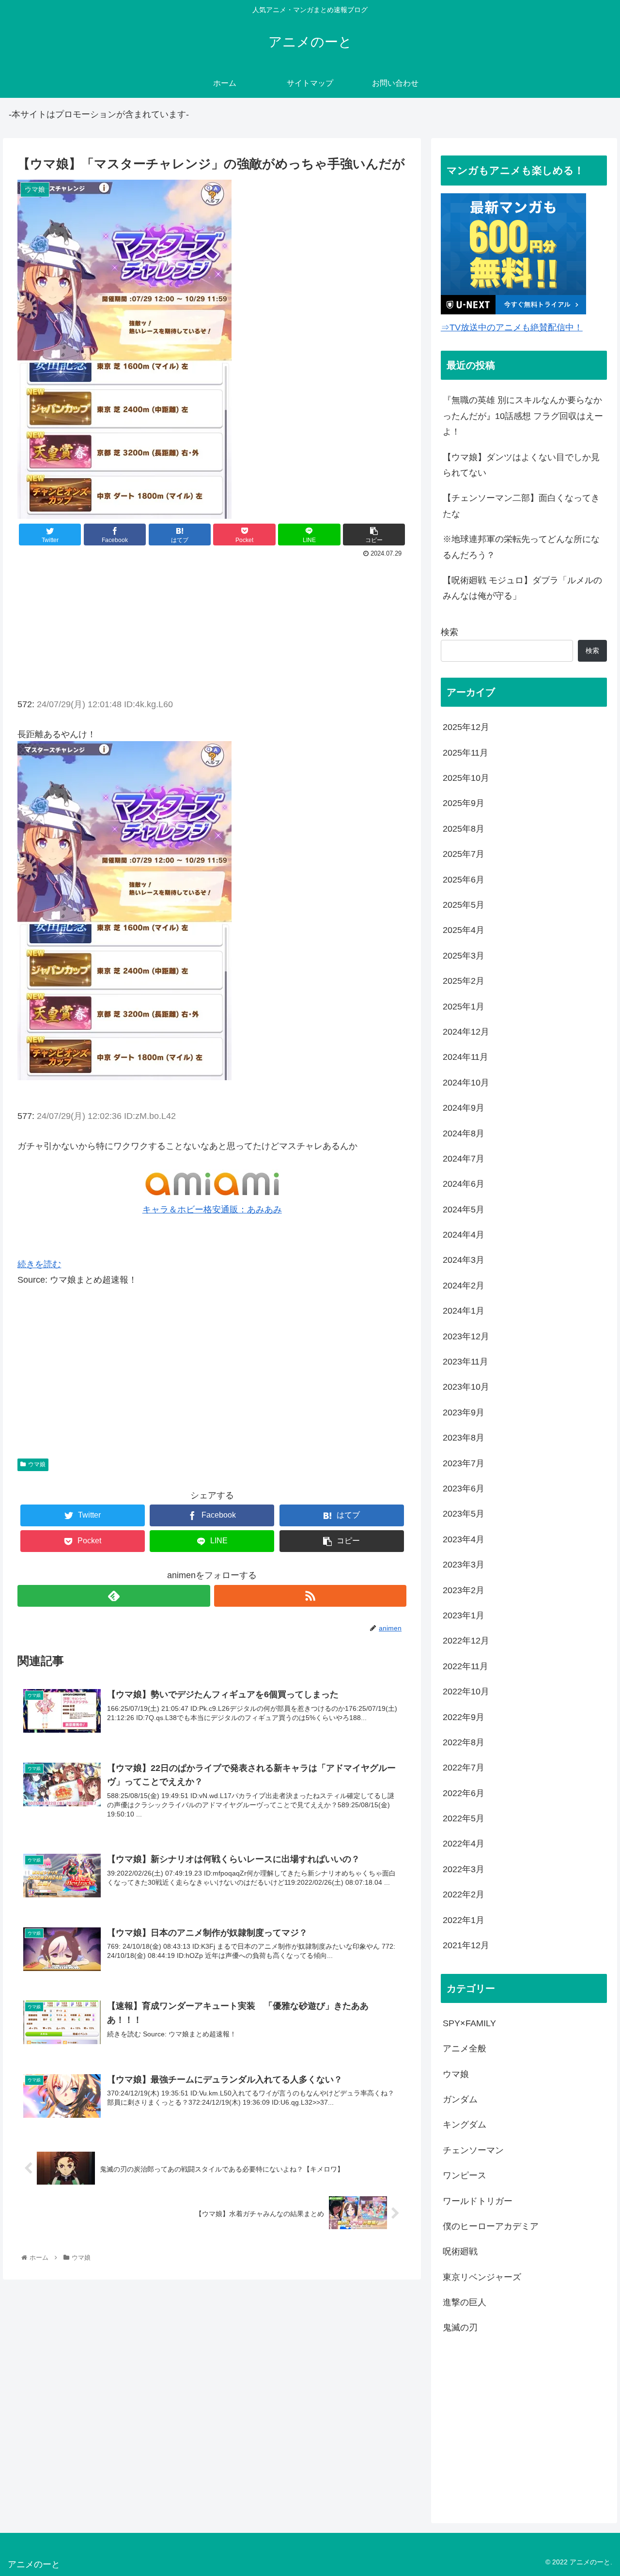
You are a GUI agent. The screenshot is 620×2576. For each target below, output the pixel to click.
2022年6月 (464, 1793)
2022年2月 (464, 1894)
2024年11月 (465, 1057)
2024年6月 (464, 1184)
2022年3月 (464, 1869)
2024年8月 (464, 1133)
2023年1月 (464, 1615)
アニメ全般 (465, 2048)
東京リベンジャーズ (482, 2277)
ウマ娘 (37, 1464)
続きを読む (39, 1264)
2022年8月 (464, 1742)
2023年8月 (464, 1438)
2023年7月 (464, 1463)
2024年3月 (464, 1260)
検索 (449, 632)
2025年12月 (466, 727)
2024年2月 (464, 1285)
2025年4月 (464, 930)
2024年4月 (464, 1235)
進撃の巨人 (465, 2302)
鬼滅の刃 (460, 2328)
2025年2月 (464, 981)
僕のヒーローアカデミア (491, 2226)
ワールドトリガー (478, 2201)
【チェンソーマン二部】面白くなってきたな (521, 506)
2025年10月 (466, 778)
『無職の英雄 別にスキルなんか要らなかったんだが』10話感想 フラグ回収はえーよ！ (523, 416)
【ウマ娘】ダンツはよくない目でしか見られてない (521, 465)
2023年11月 (465, 1362)
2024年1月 (464, 1311)
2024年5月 (464, 1209)
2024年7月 (464, 1159)
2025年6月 (464, 879)
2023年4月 (464, 1539)
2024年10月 (466, 1082)
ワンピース (465, 2175)
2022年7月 (464, 1768)
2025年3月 (464, 955)
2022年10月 (466, 1691)
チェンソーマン (473, 2150)
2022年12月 (466, 1641)
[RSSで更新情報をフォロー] (310, 1596)
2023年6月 (464, 1489)
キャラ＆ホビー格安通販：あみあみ (212, 1210)
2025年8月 (464, 828)
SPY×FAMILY (469, 2023)
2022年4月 (464, 1844)
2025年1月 (464, 1006)
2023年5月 (464, 1514)
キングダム (465, 2125)
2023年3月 (464, 1565)
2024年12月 (466, 1032)
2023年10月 (466, 1387)
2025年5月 (464, 905)
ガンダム (460, 2099)
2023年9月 (464, 1412)
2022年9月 (464, 1717)
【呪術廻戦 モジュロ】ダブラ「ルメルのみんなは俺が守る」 (522, 588)
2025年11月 (465, 752)
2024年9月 (464, 1108)
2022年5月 (464, 1818)
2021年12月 (466, 1945)
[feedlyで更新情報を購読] (114, 1596)
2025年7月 (464, 854)
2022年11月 (465, 1666)
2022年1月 (464, 1920)
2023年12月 (466, 1336)
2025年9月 (464, 803)
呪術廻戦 (460, 2251)
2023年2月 (464, 1590)
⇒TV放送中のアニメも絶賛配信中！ (512, 327)
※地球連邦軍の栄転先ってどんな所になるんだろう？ (521, 547)
